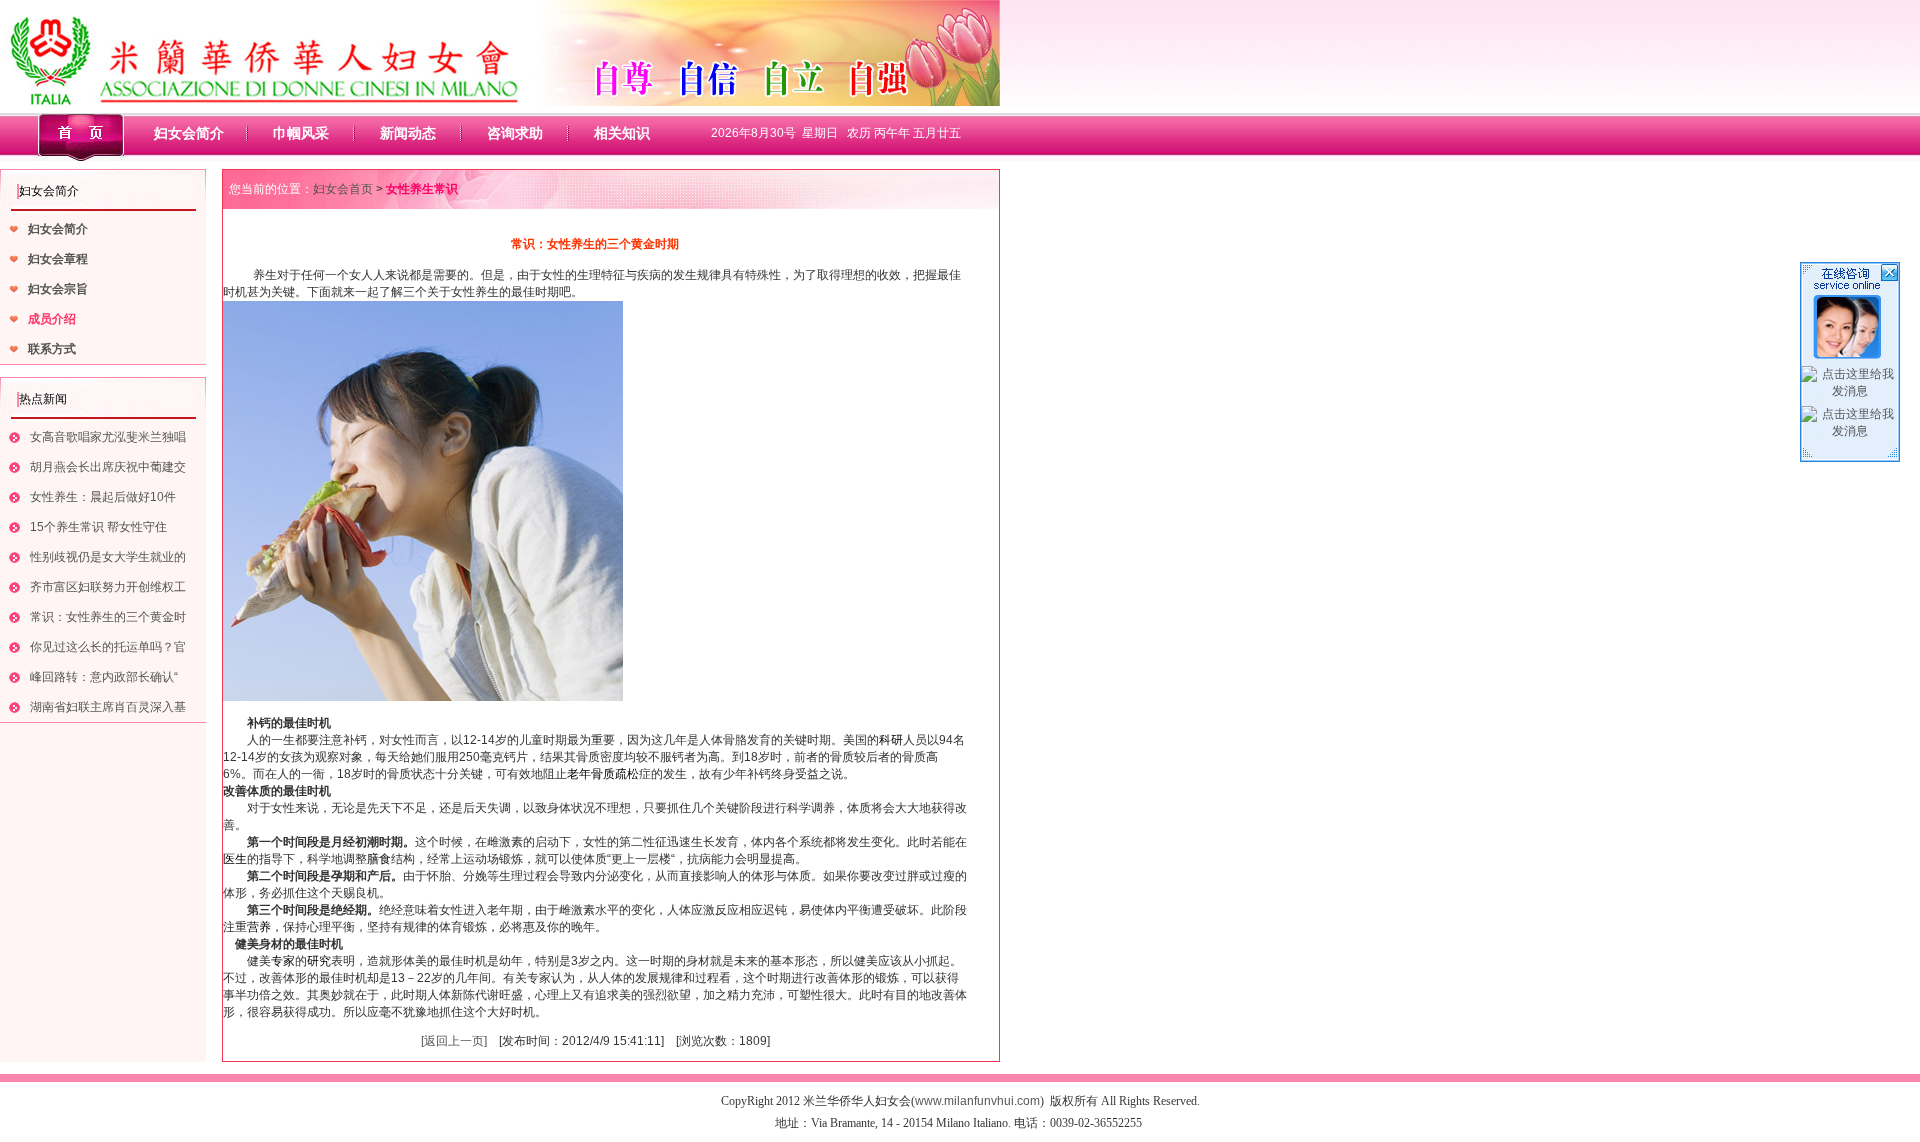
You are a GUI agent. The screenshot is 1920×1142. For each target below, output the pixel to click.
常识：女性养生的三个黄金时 (108, 617)
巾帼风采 (301, 133)
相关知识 (622, 133)
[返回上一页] (454, 1041)
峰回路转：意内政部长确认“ (104, 677)
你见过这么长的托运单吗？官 (108, 647)
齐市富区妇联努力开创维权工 (108, 587)
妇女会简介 (189, 133)
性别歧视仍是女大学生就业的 (108, 557)
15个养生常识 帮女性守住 (98, 527)
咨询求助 (515, 133)
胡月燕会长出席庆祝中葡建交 (108, 467)
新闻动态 (408, 133)
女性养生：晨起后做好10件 (103, 497)
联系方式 (52, 349)
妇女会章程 (58, 259)
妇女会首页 (343, 189)
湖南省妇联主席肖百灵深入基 (108, 707)
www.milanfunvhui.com (977, 1101)
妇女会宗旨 (58, 289)
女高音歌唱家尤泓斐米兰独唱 (108, 437)
